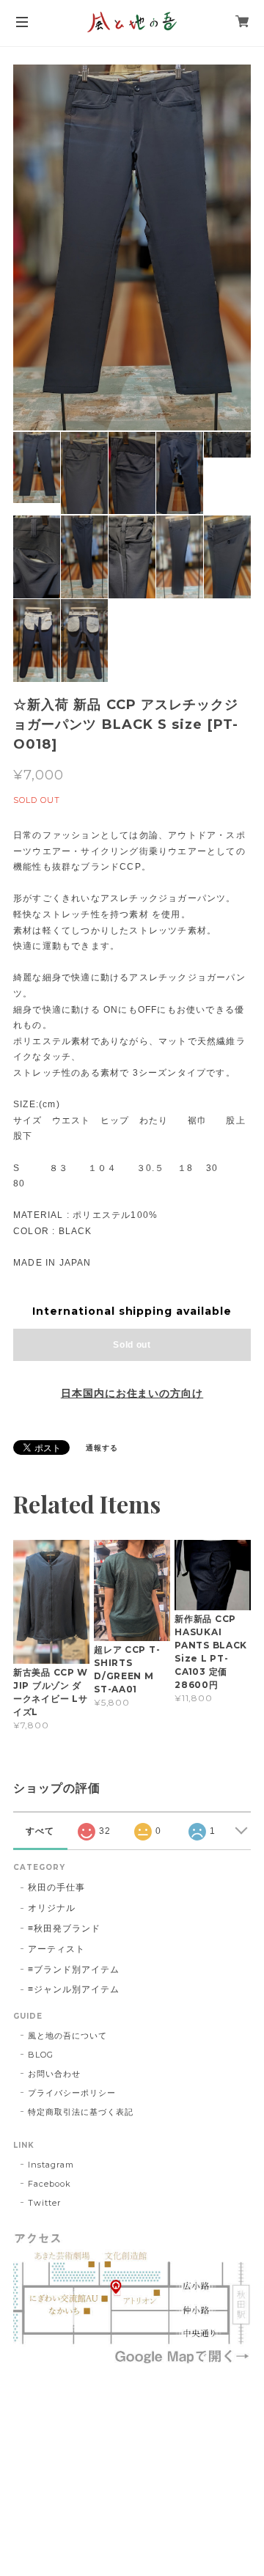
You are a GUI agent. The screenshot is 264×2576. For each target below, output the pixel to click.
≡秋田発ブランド (64, 1928)
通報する (102, 1448)
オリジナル (52, 1908)
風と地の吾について (67, 2036)
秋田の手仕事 (56, 1887)
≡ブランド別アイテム (74, 1969)
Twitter (44, 2203)
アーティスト (56, 1949)
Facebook (49, 2184)
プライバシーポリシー (72, 2093)
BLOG (41, 2055)
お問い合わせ (54, 2074)
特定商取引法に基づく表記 (81, 2112)
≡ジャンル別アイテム (74, 1989)
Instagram (51, 2165)
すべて (40, 1831)
